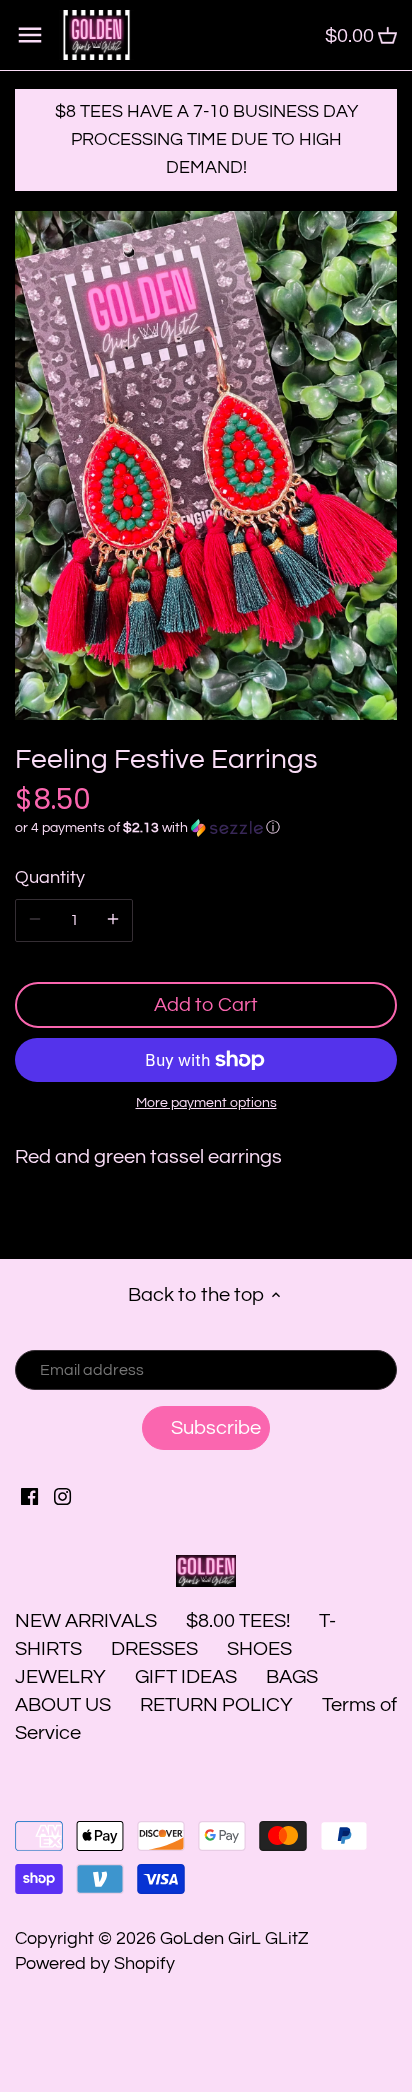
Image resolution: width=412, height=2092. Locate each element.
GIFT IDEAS (186, 1677)
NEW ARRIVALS (86, 1621)
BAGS (292, 1677)
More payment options (206, 1103)
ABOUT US (63, 1705)
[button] (206, 828)
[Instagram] (62, 1496)
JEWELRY (60, 1677)
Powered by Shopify (95, 1963)
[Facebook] (29, 1496)
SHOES (259, 1649)
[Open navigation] (30, 35)
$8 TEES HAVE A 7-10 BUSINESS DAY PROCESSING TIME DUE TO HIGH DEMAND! (206, 139)
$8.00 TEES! (240, 1621)
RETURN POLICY (216, 1705)
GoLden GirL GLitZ (234, 1938)
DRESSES (154, 1649)
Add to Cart (206, 1005)
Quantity (50, 877)
